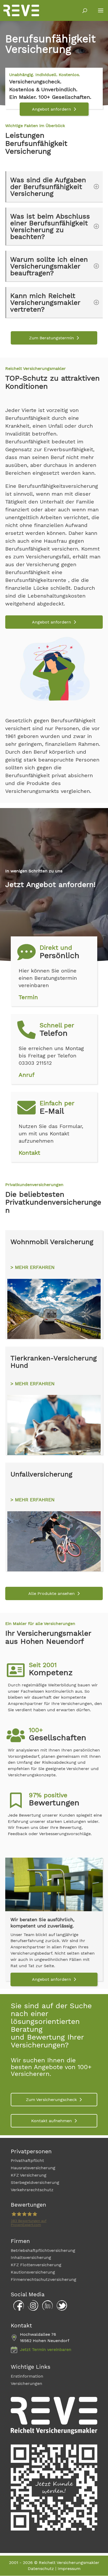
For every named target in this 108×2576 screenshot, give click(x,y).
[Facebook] (17, 2309)
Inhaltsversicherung (31, 2258)
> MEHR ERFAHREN (33, 1267)
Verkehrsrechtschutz (32, 2190)
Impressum (69, 2569)
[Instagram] (32, 2309)
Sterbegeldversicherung (35, 2182)
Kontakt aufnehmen (52, 2121)
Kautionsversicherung (33, 2272)
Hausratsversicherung (33, 2168)
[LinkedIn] (46, 2309)
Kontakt (29, 1153)
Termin (28, 997)
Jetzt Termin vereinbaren (46, 2349)
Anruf (27, 1075)
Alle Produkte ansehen (52, 1593)
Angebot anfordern (52, 109)
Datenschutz (41, 2569)
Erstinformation (27, 2376)
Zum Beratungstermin (52, 338)
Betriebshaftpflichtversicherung (43, 2250)
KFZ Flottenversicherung (36, 2265)
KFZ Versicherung (29, 2175)
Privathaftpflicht (27, 2160)
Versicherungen (26, 2383)
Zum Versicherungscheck (51, 2100)
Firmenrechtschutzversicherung (44, 2279)
